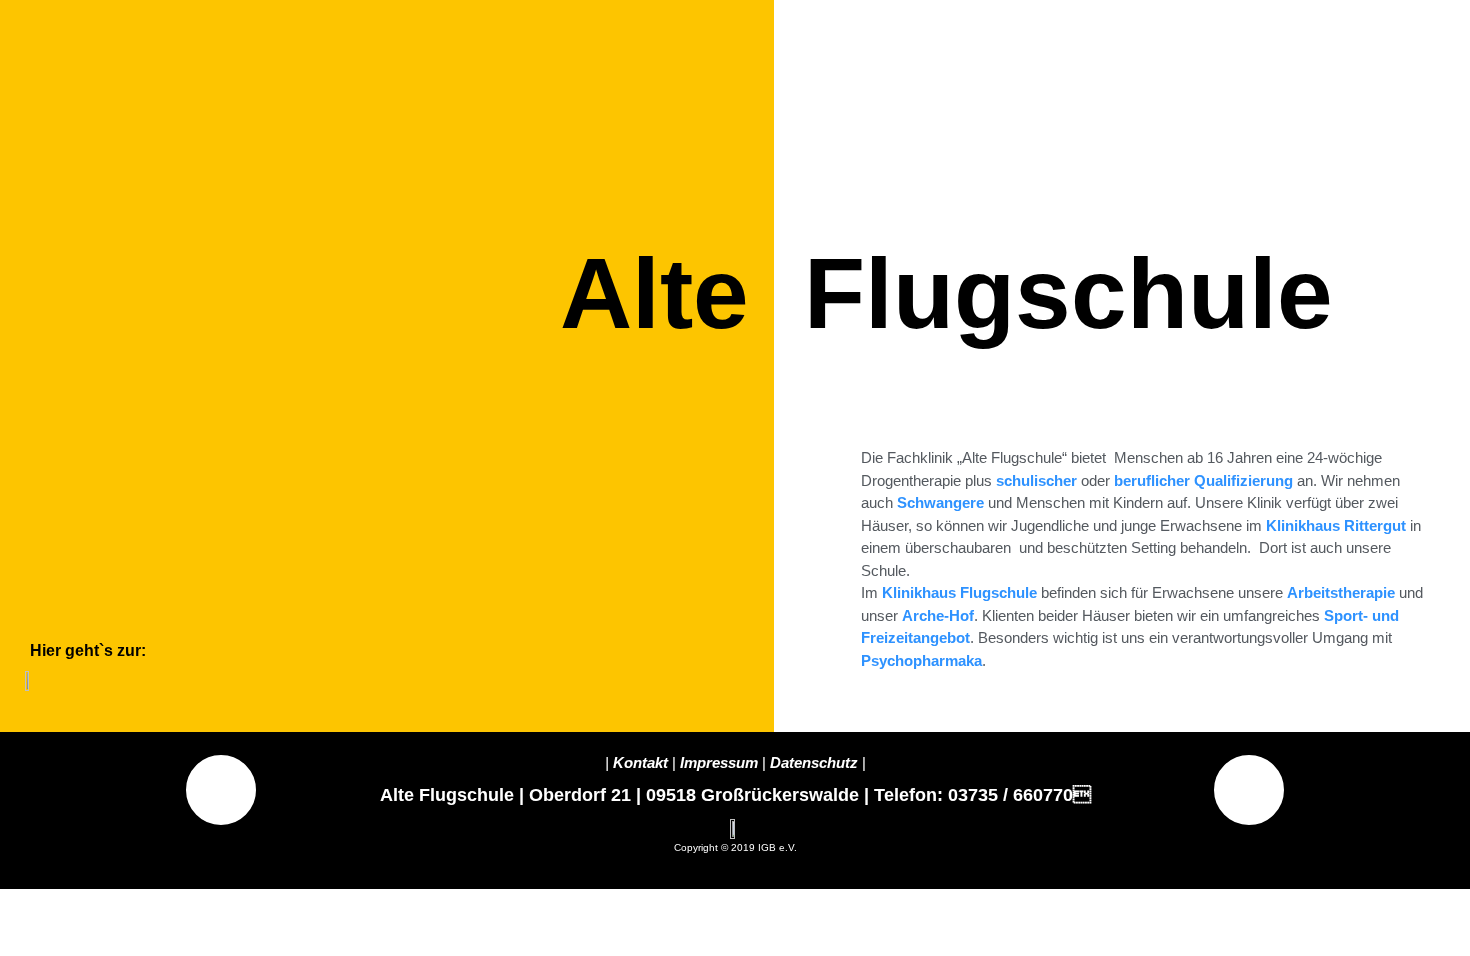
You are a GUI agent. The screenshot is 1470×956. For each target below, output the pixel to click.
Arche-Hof (938, 615)
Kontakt (640, 762)
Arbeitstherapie (1341, 592)
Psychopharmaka (921, 660)
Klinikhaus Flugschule (961, 592)
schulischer (1036, 480)
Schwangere (940, 502)
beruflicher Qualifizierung (1203, 480)
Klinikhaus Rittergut (1336, 525)
